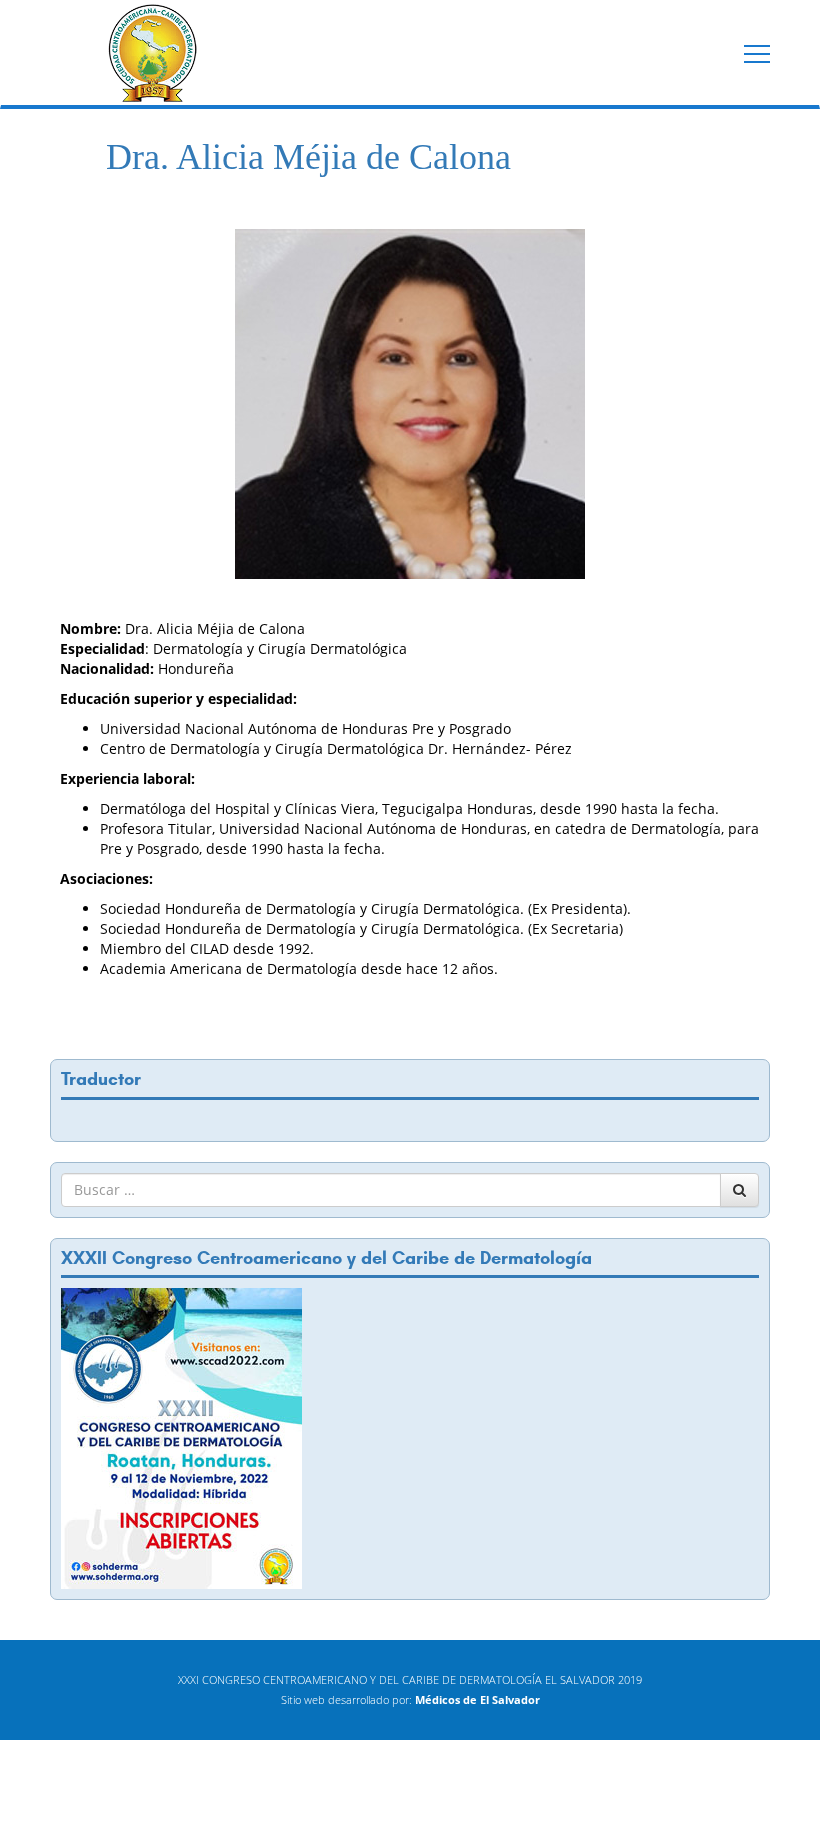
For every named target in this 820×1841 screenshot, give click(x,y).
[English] (70, 1118)
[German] (110, 1118)
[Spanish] (130, 1118)
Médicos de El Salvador (477, 1699)
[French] (90, 1118)
